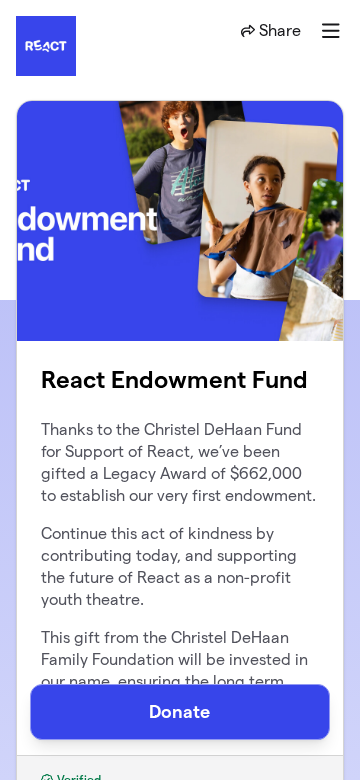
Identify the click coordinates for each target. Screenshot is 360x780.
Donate (179, 711)
